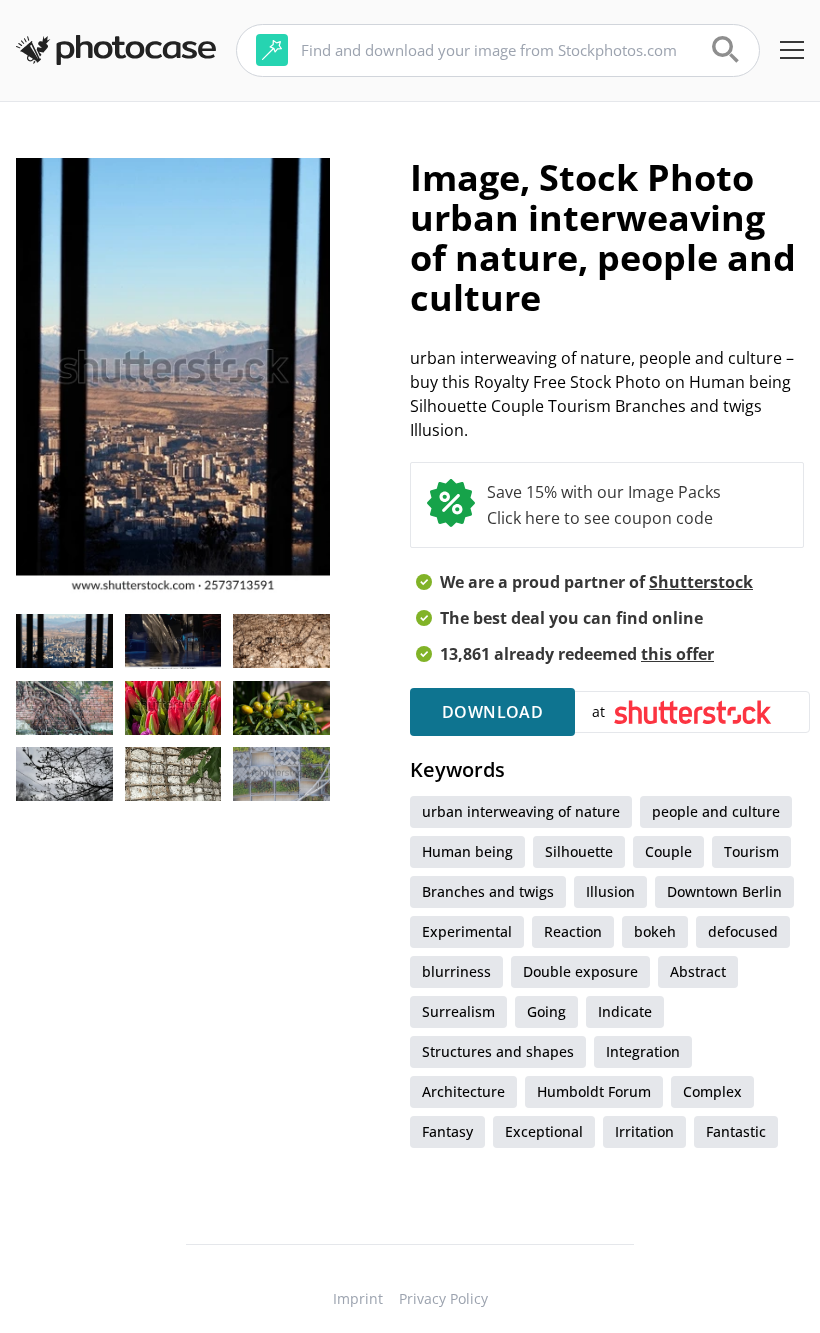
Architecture (463, 1091)
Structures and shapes (498, 1051)
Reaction (573, 931)
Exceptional (544, 1131)
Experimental (467, 931)
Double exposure (580, 971)
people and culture (716, 811)
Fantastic (736, 1131)
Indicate (625, 1011)
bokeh (655, 931)
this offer (677, 654)
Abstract (698, 971)
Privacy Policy (443, 1298)
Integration (643, 1051)
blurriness (456, 971)
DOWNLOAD (492, 712)
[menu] (792, 50)
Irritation (644, 1131)
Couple (668, 851)
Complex (712, 1091)
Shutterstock (701, 582)
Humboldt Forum (594, 1091)
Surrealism (458, 1011)
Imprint (358, 1298)
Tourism (751, 851)
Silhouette (579, 851)
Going (546, 1011)
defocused (743, 931)
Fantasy (447, 1131)
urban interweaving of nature (521, 811)
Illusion (610, 891)
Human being (467, 851)
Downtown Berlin (724, 891)
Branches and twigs (488, 891)
